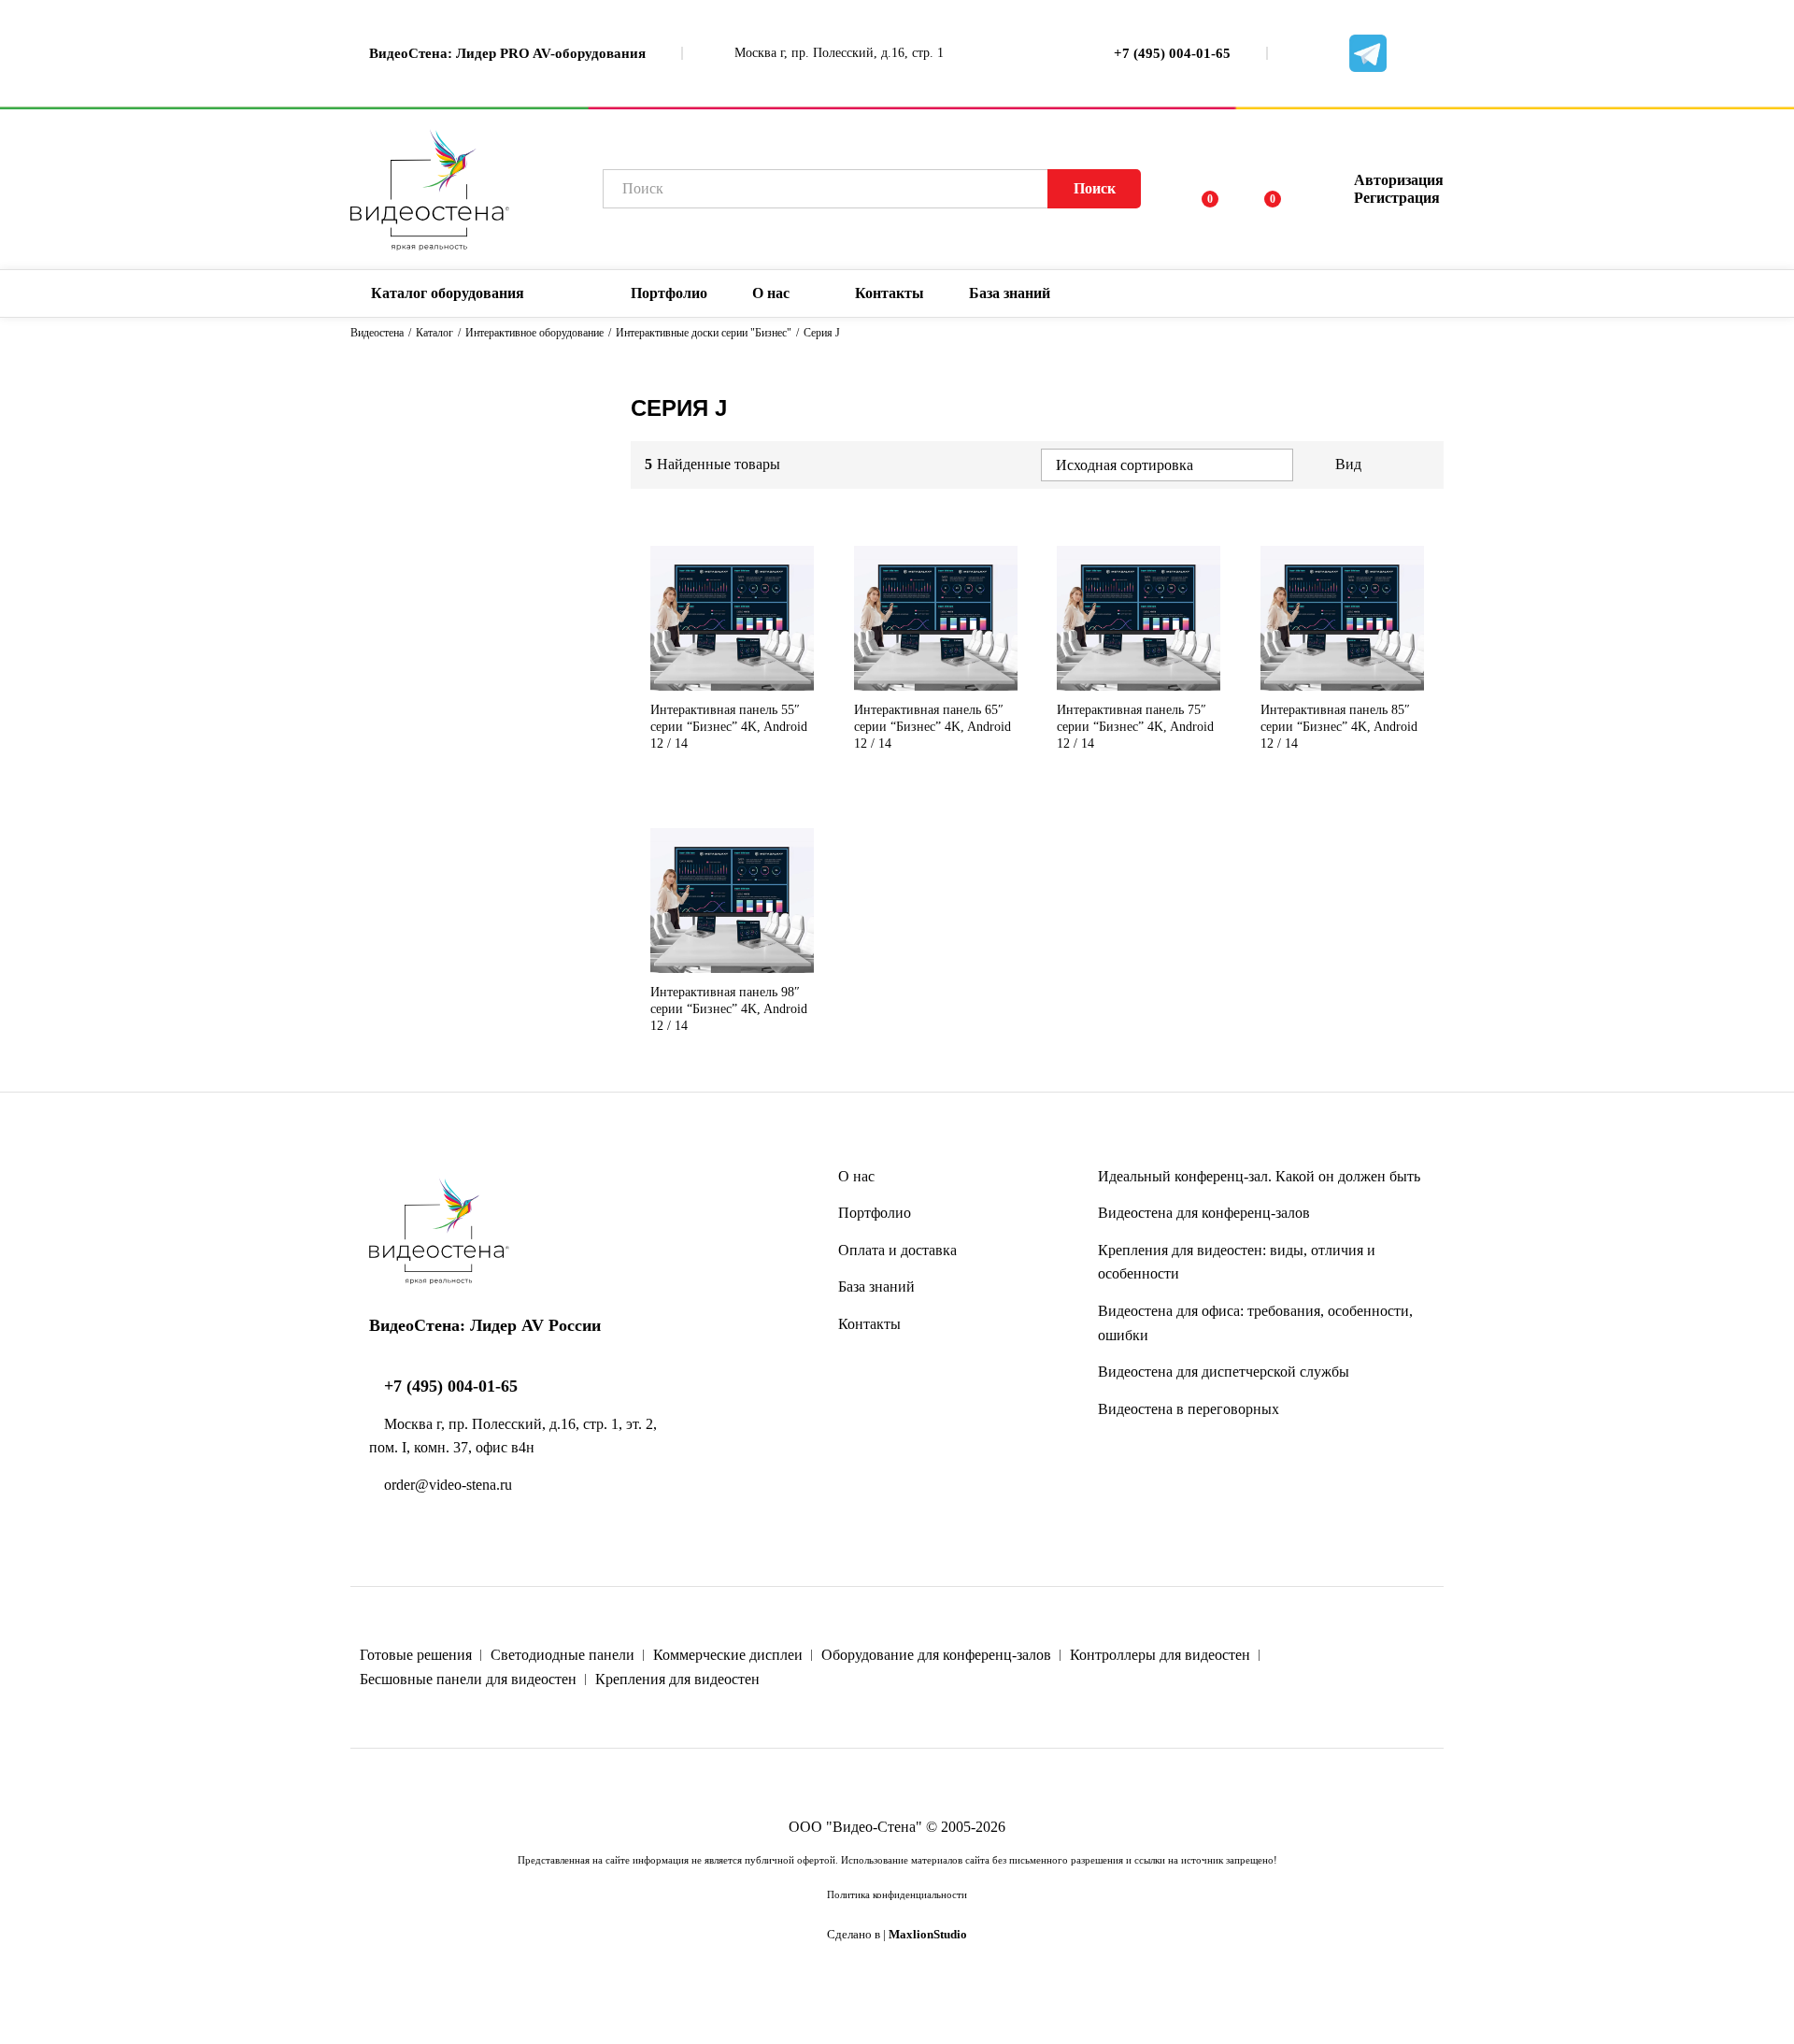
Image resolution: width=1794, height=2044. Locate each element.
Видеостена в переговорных (1189, 1409)
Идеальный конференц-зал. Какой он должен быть (1259, 1176)
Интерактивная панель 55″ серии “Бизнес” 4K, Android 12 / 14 (729, 727)
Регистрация (1397, 198)
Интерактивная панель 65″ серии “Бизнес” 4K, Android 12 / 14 (933, 727)
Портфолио (669, 293)
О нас (856, 1176)
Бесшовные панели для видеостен (468, 1679)
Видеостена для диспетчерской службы (1224, 1372)
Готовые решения (416, 1655)
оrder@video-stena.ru (446, 1485)
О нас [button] (771, 293)
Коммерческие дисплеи (728, 1655)
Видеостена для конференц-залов (1204, 1213)
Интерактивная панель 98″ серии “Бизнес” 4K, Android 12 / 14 (729, 1009)
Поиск (1095, 188)
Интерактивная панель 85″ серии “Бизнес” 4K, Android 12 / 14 (1339, 727)
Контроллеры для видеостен (1160, 1655)
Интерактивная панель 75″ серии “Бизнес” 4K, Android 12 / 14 (1135, 727)
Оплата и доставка (897, 1250)
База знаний (876, 1286)
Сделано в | (897, 1935)
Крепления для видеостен (677, 1679)
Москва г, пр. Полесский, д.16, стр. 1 (837, 53)
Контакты (890, 293)
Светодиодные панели (562, 1655)
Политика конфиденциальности (897, 1894)
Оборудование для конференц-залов (936, 1655)
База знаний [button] (1010, 293)
